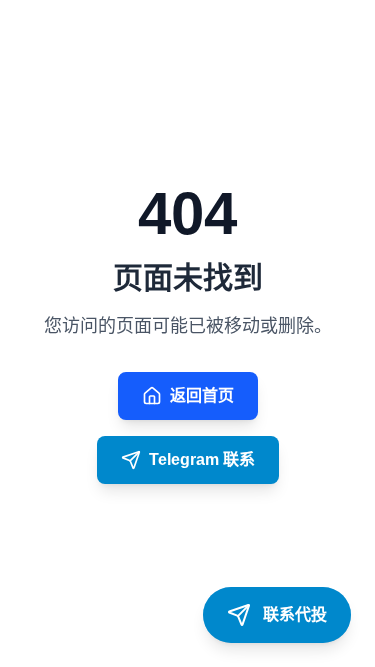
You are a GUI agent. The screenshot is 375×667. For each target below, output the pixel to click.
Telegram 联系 (202, 459)
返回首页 (202, 395)
